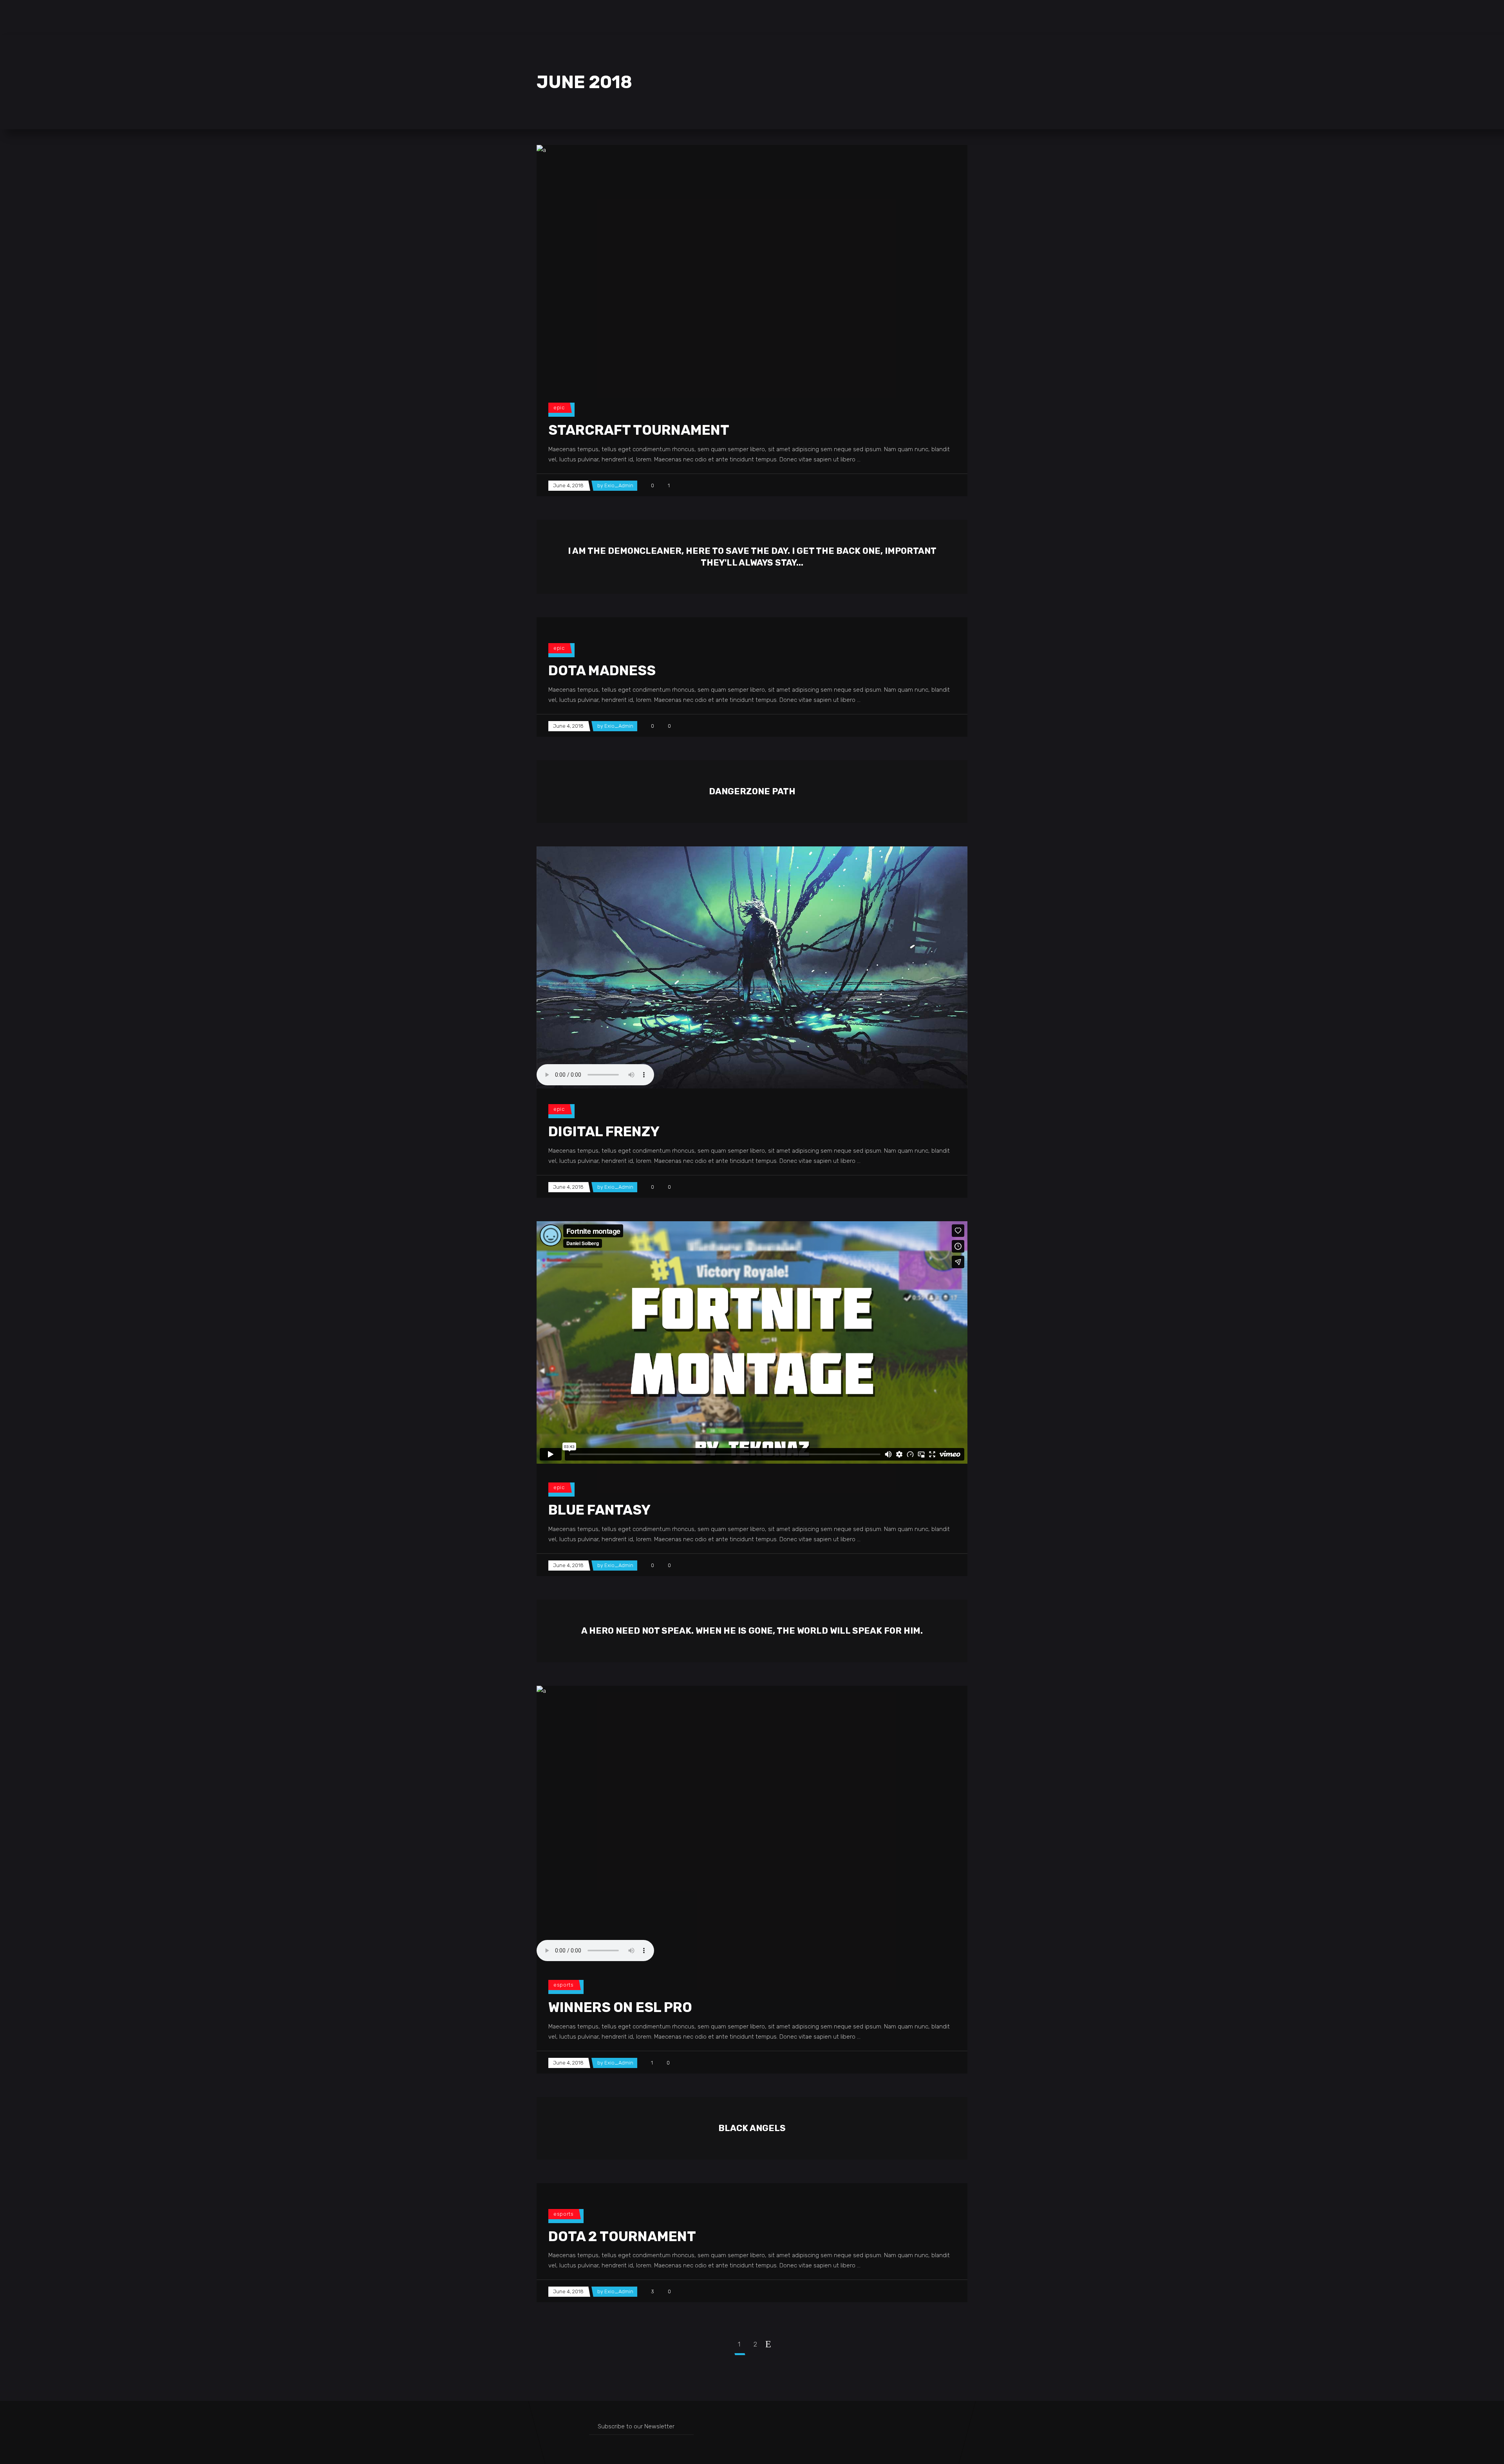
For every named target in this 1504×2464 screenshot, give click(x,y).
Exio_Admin (619, 485)
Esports (564, 1985)
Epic (559, 408)
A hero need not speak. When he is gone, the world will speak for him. (752, 1631)
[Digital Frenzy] (752, 967)
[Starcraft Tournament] (752, 266)
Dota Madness (602, 671)
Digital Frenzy (604, 1132)
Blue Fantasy (599, 1510)
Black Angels (752, 2128)
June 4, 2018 (568, 485)
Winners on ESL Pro (620, 2007)
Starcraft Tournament (639, 430)
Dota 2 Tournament (622, 2236)
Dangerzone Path (752, 791)
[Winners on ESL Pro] (752, 1825)
